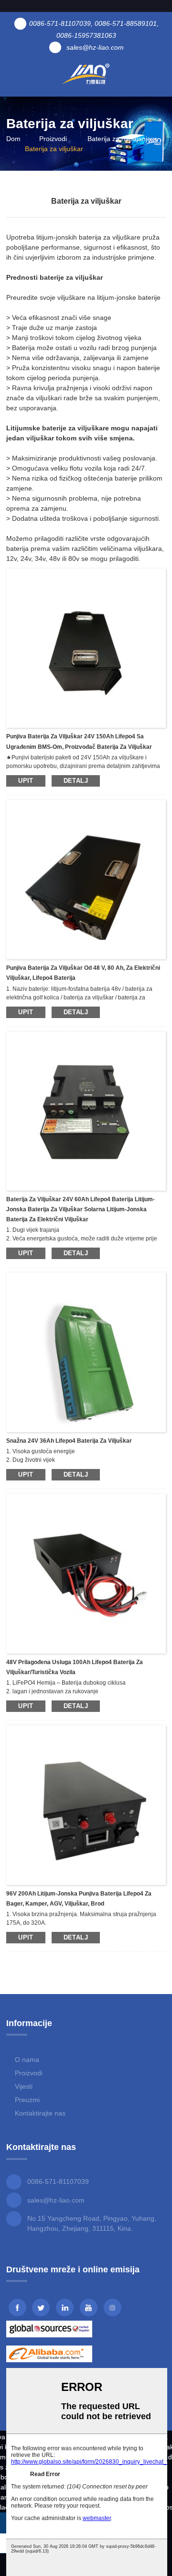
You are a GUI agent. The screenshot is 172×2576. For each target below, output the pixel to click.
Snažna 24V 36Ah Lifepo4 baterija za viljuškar (69, 1441)
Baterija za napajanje (119, 139)
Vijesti (24, 2086)
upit (26, 781)
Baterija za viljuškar (54, 149)
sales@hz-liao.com (56, 2200)
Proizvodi (53, 139)
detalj (76, 781)
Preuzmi (27, 2100)
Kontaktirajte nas (40, 2113)
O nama (27, 2060)
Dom (13, 139)
